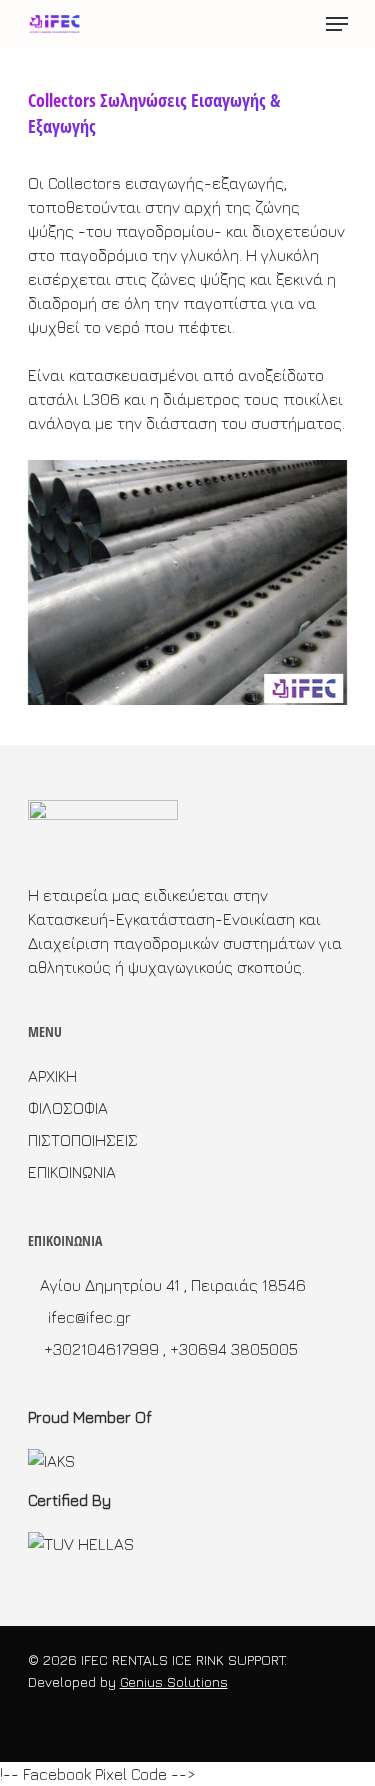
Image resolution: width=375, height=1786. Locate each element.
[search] (297, 24)
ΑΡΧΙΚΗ (52, 1076)
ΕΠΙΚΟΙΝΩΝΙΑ (72, 1172)
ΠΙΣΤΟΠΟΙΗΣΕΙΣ (83, 1140)
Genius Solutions (174, 1681)
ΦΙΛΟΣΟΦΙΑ (68, 1108)
